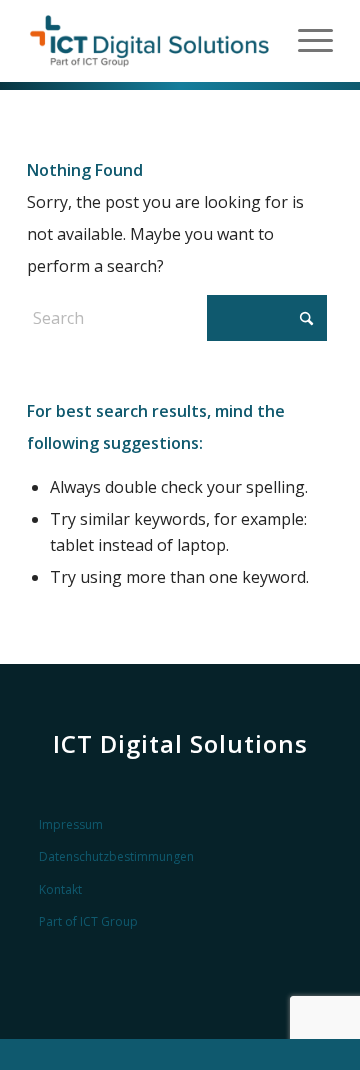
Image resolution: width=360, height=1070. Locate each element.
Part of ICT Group (88, 921)
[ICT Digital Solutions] (149, 41)
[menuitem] (305, 41)
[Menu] (305, 41)
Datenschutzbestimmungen (116, 856)
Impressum (71, 824)
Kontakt (60, 889)
